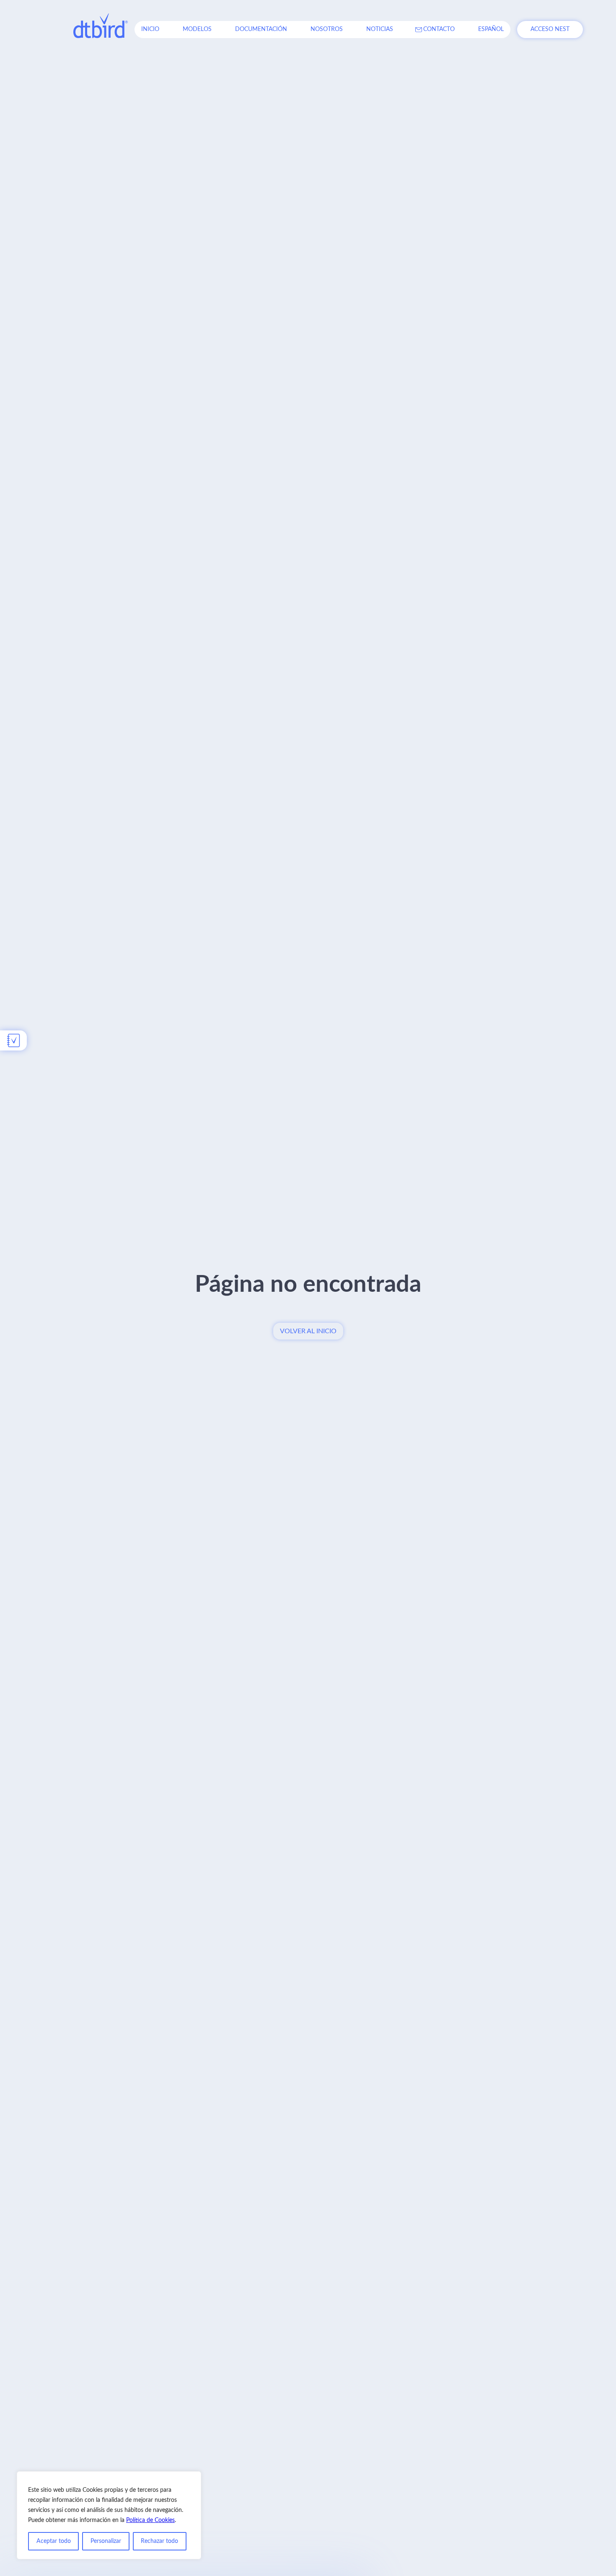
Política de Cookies (150, 2520)
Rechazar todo (159, 2541)
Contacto (439, 29)
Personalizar (106, 2541)
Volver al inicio (308, 1331)
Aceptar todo (54, 2541)
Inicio (150, 29)
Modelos (197, 29)
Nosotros (327, 29)
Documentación (261, 29)
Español (491, 29)
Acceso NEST (550, 29)
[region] (109, 2515)
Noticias (380, 29)
